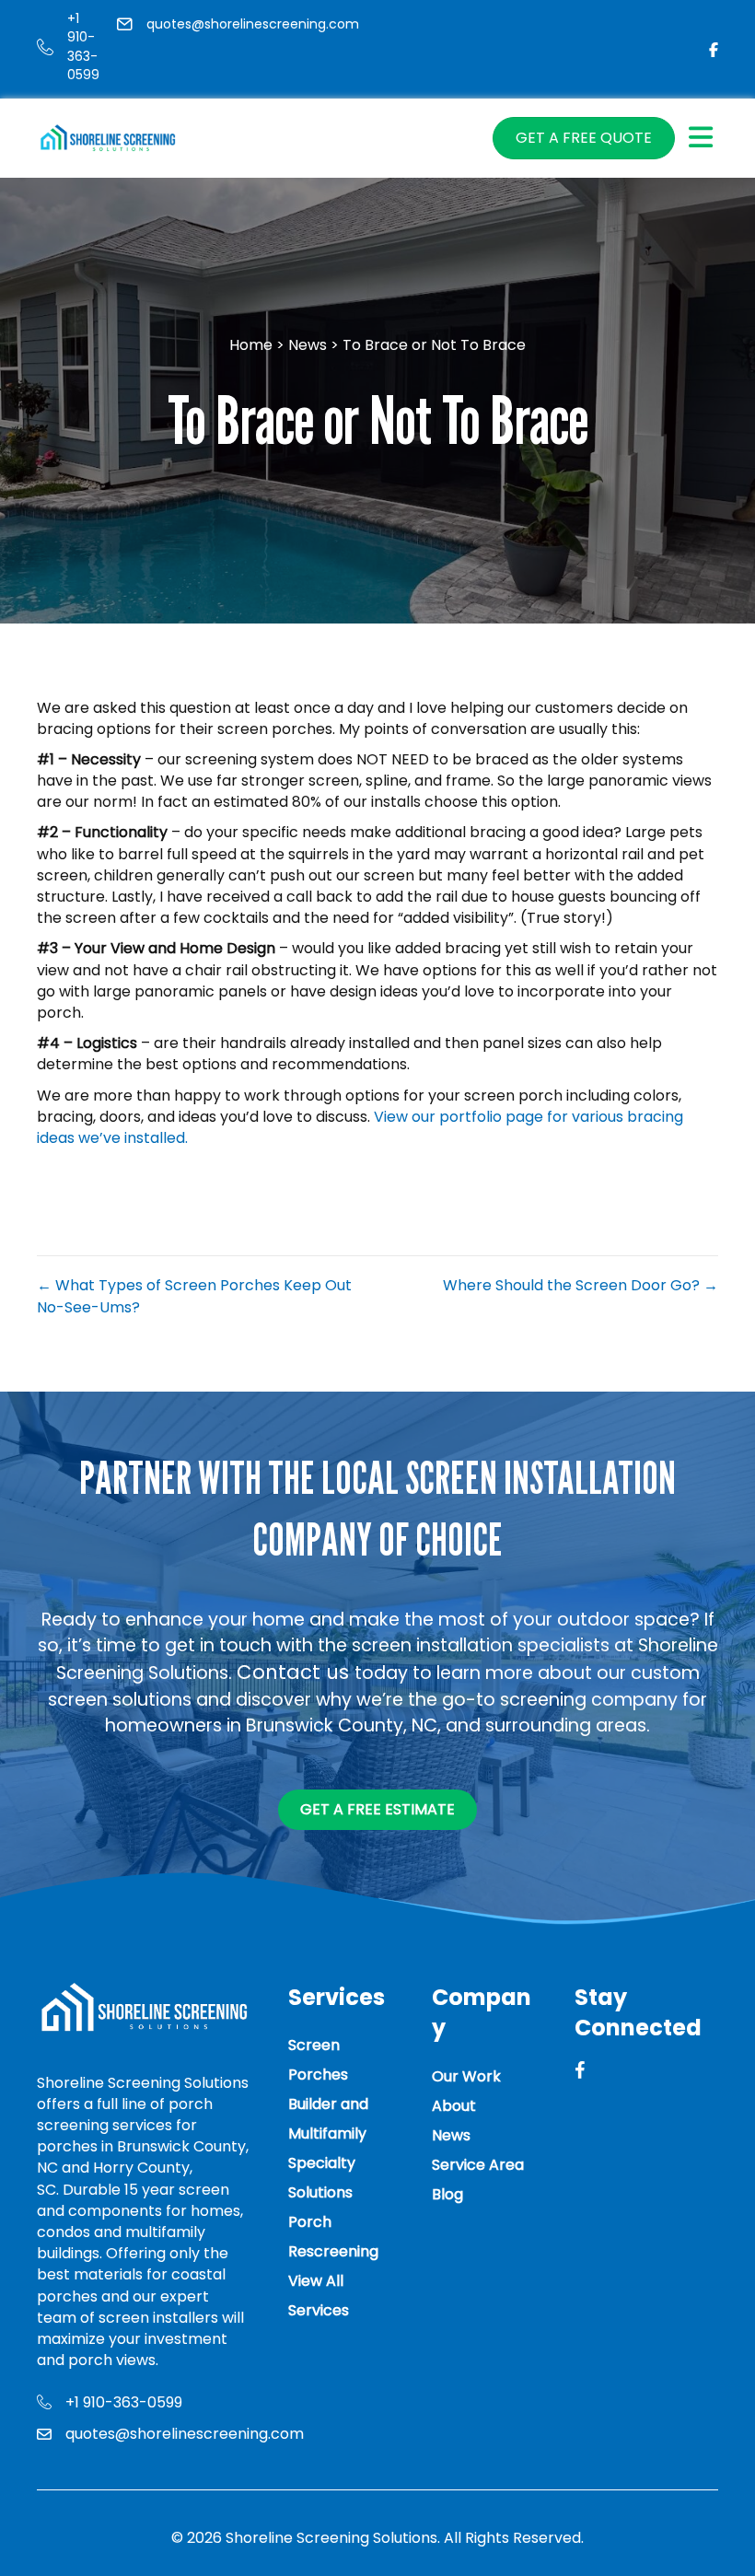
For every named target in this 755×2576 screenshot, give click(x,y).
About (454, 2106)
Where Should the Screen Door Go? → (581, 1285)
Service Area (478, 2165)
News (309, 345)
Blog (447, 2194)
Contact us (296, 1672)
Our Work (466, 2076)
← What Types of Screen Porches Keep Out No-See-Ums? (194, 1296)
